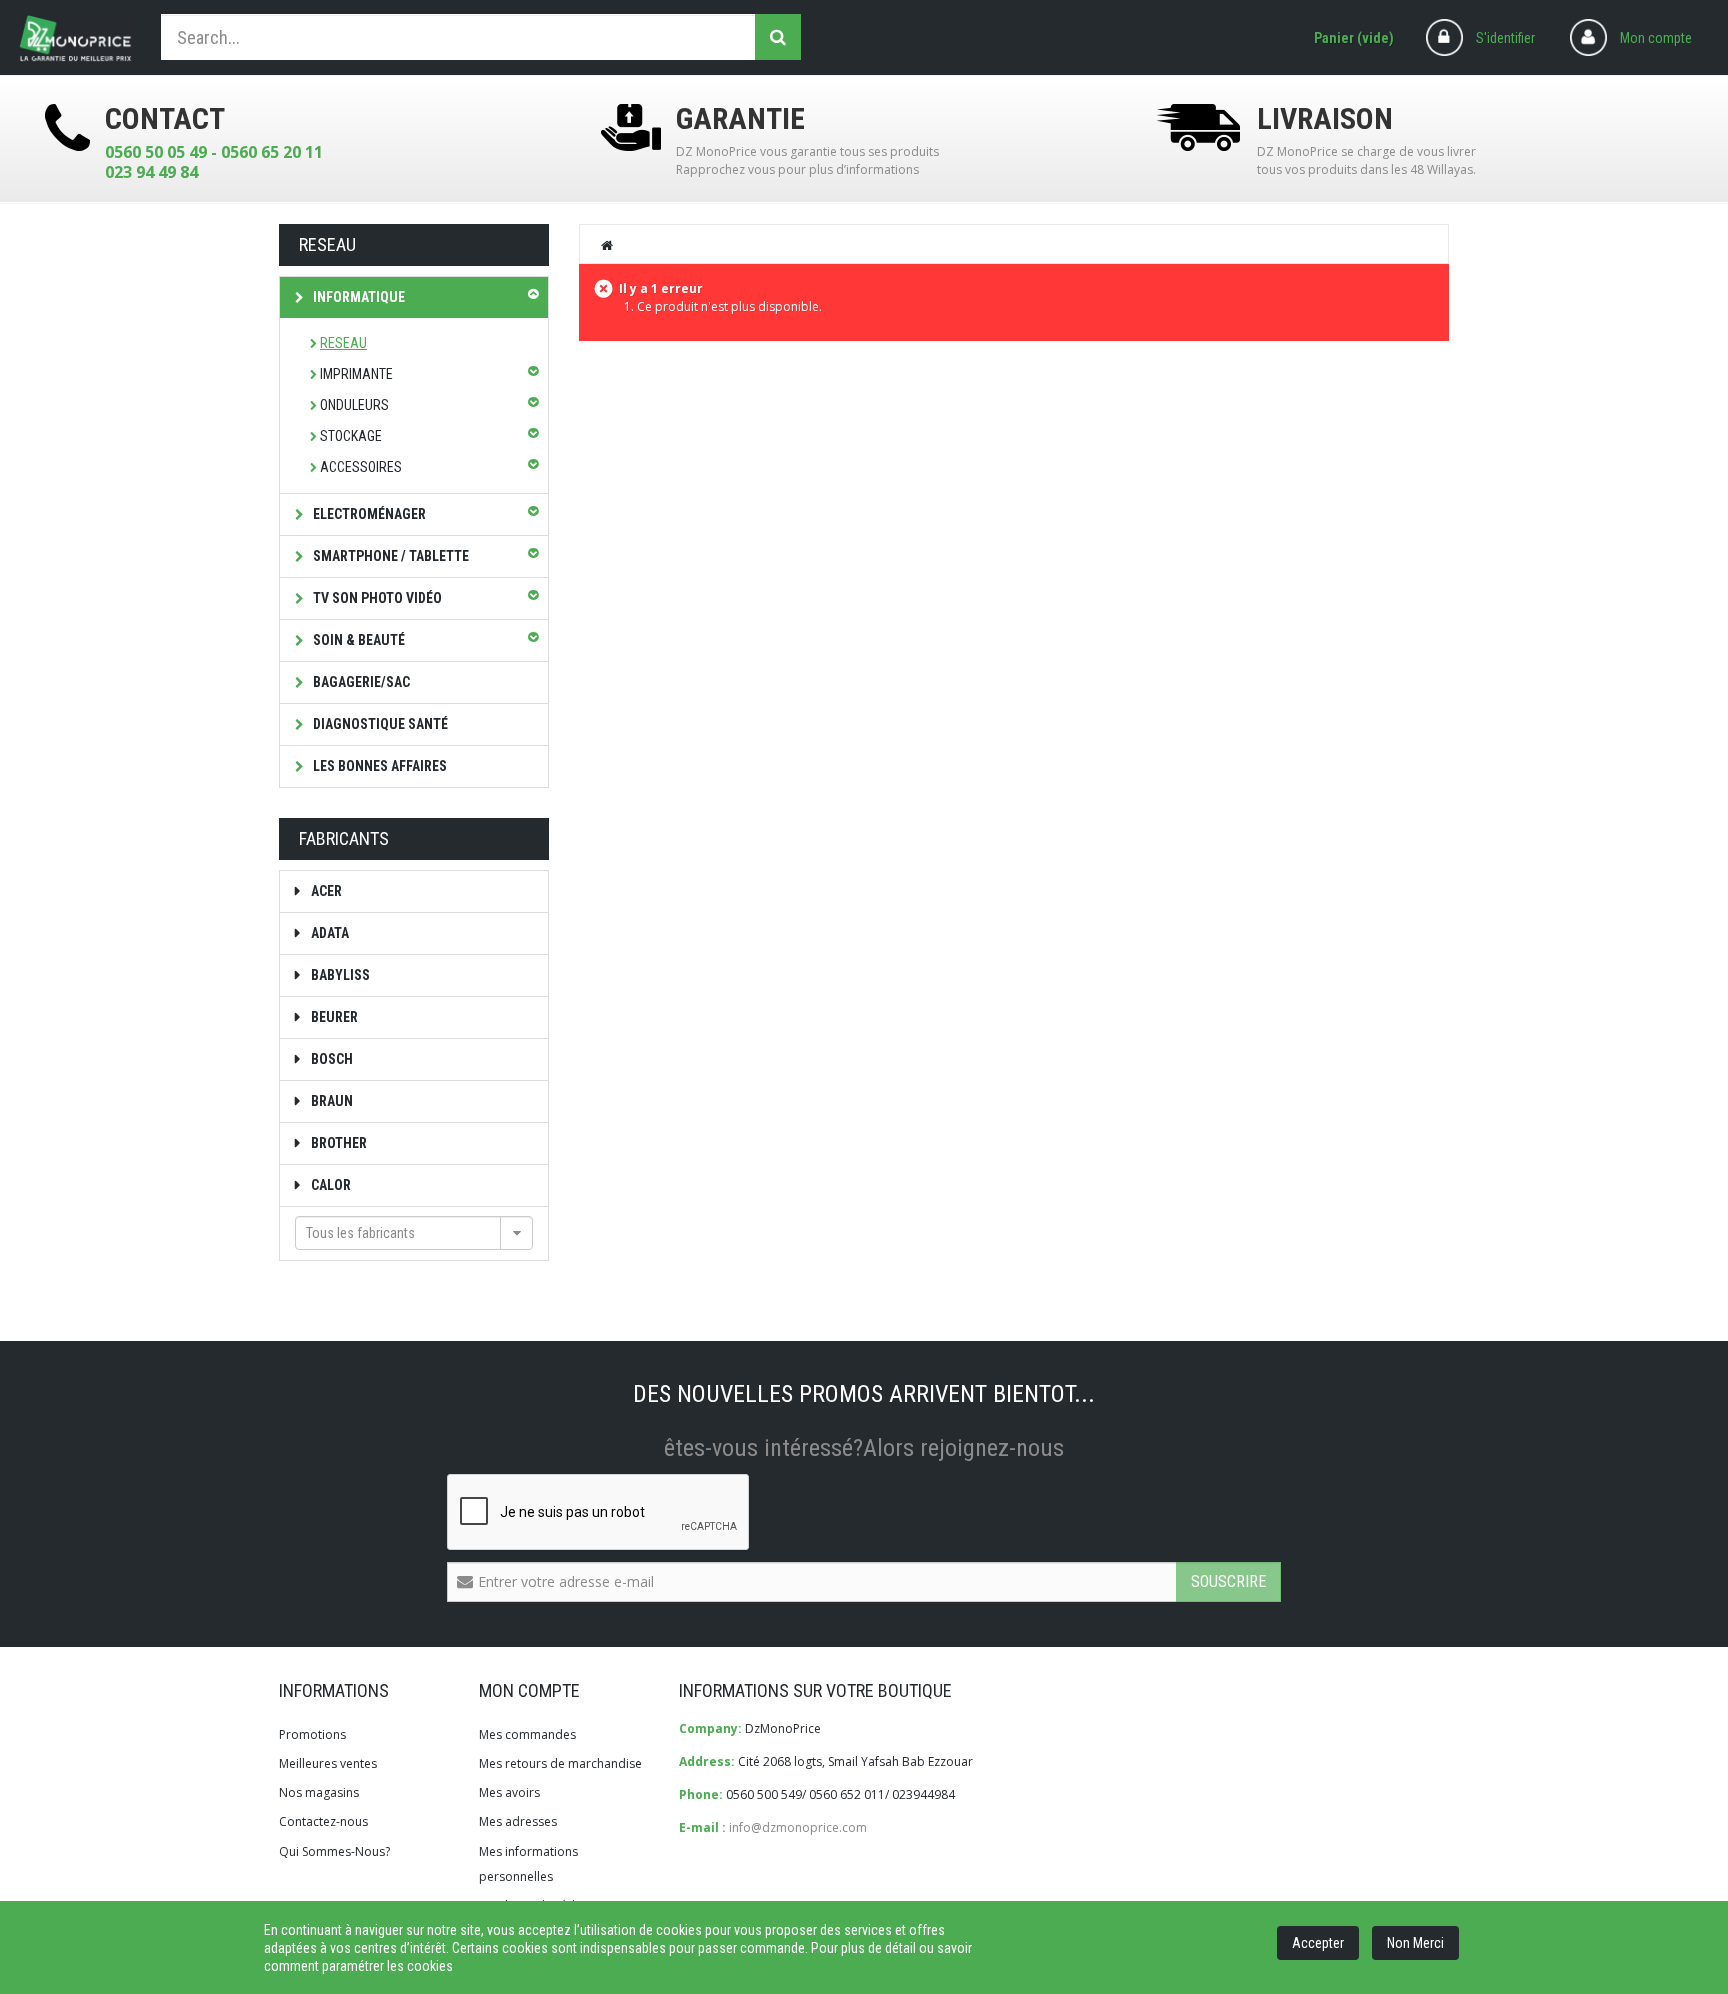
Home (608, 245)
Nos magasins (319, 1792)
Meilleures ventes (328, 1763)
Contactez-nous (323, 1821)
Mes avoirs (509, 1792)
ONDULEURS (354, 405)
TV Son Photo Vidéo (376, 598)
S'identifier (1505, 38)
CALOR (329, 1185)
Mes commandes (527, 1734)
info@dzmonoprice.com (798, 1827)
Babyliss (339, 975)
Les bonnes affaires (378, 766)
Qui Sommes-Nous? (334, 1851)
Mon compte (1656, 38)
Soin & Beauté (357, 640)
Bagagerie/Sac (360, 682)
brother (337, 1143)
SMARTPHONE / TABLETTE (389, 556)
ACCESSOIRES (361, 467)
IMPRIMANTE (356, 374)
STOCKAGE (351, 436)
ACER (325, 891)
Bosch (330, 1059)
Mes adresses (518, 1821)
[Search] (778, 37)
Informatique (357, 297)
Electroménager (368, 514)
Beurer (333, 1017)
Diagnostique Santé (379, 724)
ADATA (328, 933)
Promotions (312, 1734)
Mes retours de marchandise (560, 1763)
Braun (330, 1101)
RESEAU (343, 343)
